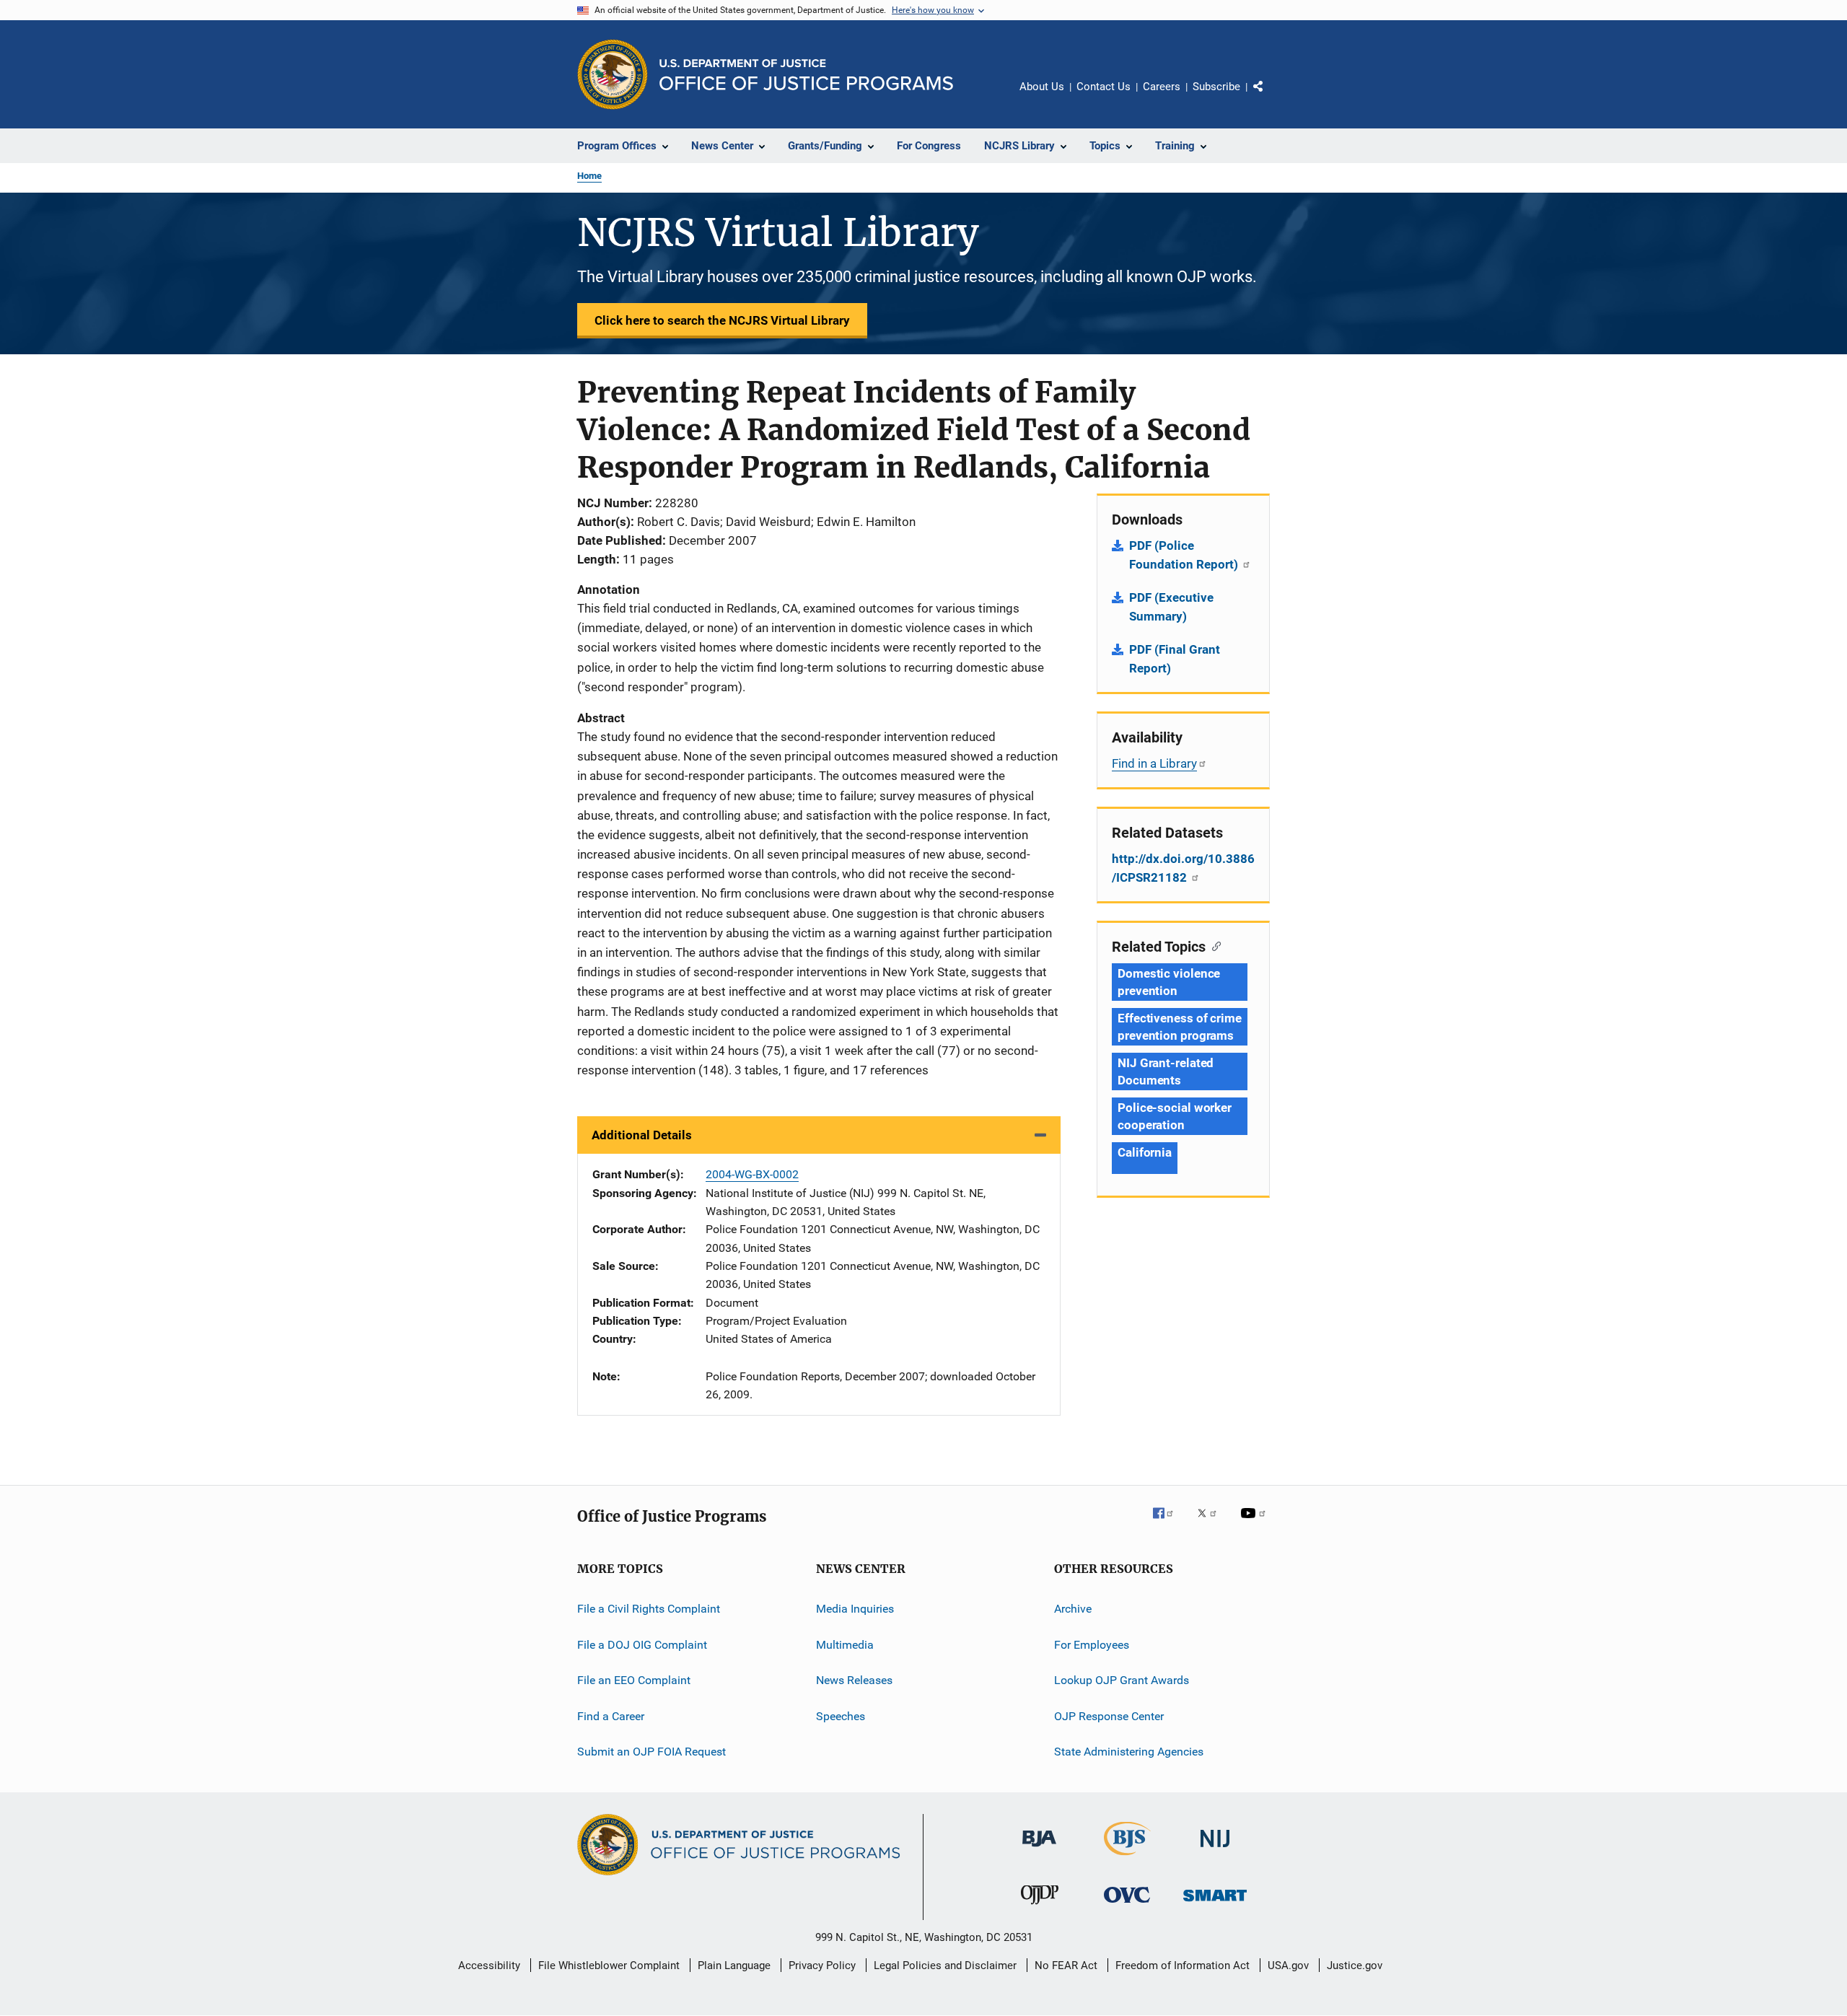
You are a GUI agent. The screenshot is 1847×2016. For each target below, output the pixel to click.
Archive (1073, 1609)
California (1145, 1152)
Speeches (841, 1715)
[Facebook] (1169, 1523)
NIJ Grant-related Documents (1166, 1071)
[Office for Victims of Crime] (1127, 1905)
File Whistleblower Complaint (609, 1965)
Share (1270, 97)
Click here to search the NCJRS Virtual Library (722, 320)
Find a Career (611, 1715)
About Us (1042, 87)
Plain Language (734, 1965)
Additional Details (642, 1135)
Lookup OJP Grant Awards (1122, 1680)
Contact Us (1104, 87)
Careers (1162, 87)
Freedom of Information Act (1183, 1965)
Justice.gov (1355, 1965)
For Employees (1092, 1645)
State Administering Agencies (1129, 1752)
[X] (1212, 1523)
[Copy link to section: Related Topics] (1213, 945)
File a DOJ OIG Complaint (642, 1645)
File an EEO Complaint (634, 1680)
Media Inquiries (855, 1609)
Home (589, 176)
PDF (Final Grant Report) (1175, 659)
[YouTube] (1255, 1523)
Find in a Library (1154, 763)
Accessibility (489, 1965)
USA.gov (1288, 1965)
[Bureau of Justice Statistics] (1127, 1858)
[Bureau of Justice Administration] (1039, 1849)
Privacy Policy (822, 1965)
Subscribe (1216, 87)
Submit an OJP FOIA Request (652, 1752)
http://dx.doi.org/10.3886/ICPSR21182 (1183, 868)
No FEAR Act (1066, 1965)
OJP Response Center (1109, 1715)
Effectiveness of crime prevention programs (1180, 1027)
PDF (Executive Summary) (1171, 607)
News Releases (854, 1680)
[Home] (806, 75)
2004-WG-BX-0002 (752, 1174)
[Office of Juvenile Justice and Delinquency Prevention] (1040, 1907)
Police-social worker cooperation (1175, 1116)
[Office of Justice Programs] (613, 74)
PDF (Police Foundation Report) (1185, 555)
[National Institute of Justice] (1215, 1850)
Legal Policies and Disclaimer (945, 1965)
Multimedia (845, 1645)
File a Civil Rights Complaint (649, 1609)
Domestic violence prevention (1169, 982)
